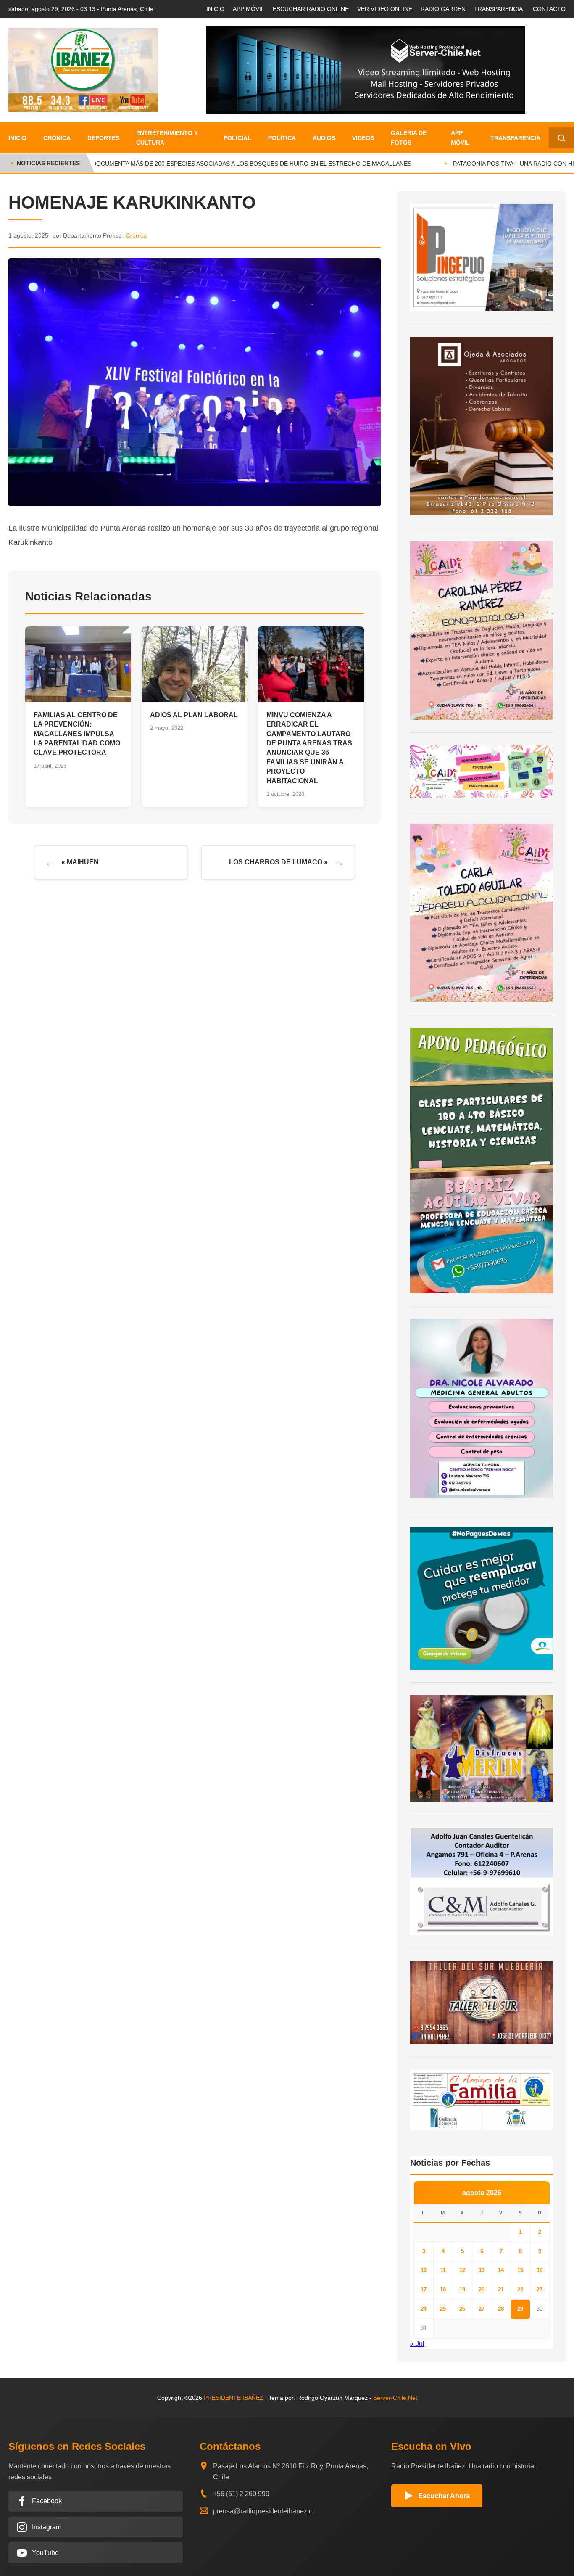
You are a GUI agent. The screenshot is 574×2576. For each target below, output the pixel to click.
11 (443, 2270)
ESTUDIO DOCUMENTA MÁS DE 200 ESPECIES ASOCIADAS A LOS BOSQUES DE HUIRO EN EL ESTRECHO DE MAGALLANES (222, 164)
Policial (237, 138)
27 (482, 2309)
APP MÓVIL (249, 9)
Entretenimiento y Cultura (167, 137)
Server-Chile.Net (395, 2398)
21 (501, 2289)
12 (462, 2270)
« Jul (417, 2344)
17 (424, 2289)
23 (540, 2289)
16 (540, 2270)
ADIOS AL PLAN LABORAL (194, 715)
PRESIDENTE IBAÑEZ (234, 2398)
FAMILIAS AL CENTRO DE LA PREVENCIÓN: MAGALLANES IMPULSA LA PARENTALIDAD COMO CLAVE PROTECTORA (77, 734)
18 (443, 2289)
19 (462, 2289)
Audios (324, 138)
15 (520, 2270)
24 (424, 2309)
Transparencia (515, 138)
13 (482, 2270)
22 (520, 2289)
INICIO (215, 9)
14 (501, 2270)
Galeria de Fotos (409, 137)
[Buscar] (561, 138)
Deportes (103, 138)
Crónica (57, 138)
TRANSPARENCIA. (499, 9)
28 (501, 2309)
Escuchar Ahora (444, 2496)
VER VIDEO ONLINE (385, 9)
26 (462, 2309)
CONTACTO (549, 9)
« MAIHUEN (80, 862)
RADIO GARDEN (443, 9)
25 (443, 2309)
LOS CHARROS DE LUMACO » (278, 862)
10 (424, 2270)
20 (482, 2289)
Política (282, 138)
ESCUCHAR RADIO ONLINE (311, 9)
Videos (363, 138)
